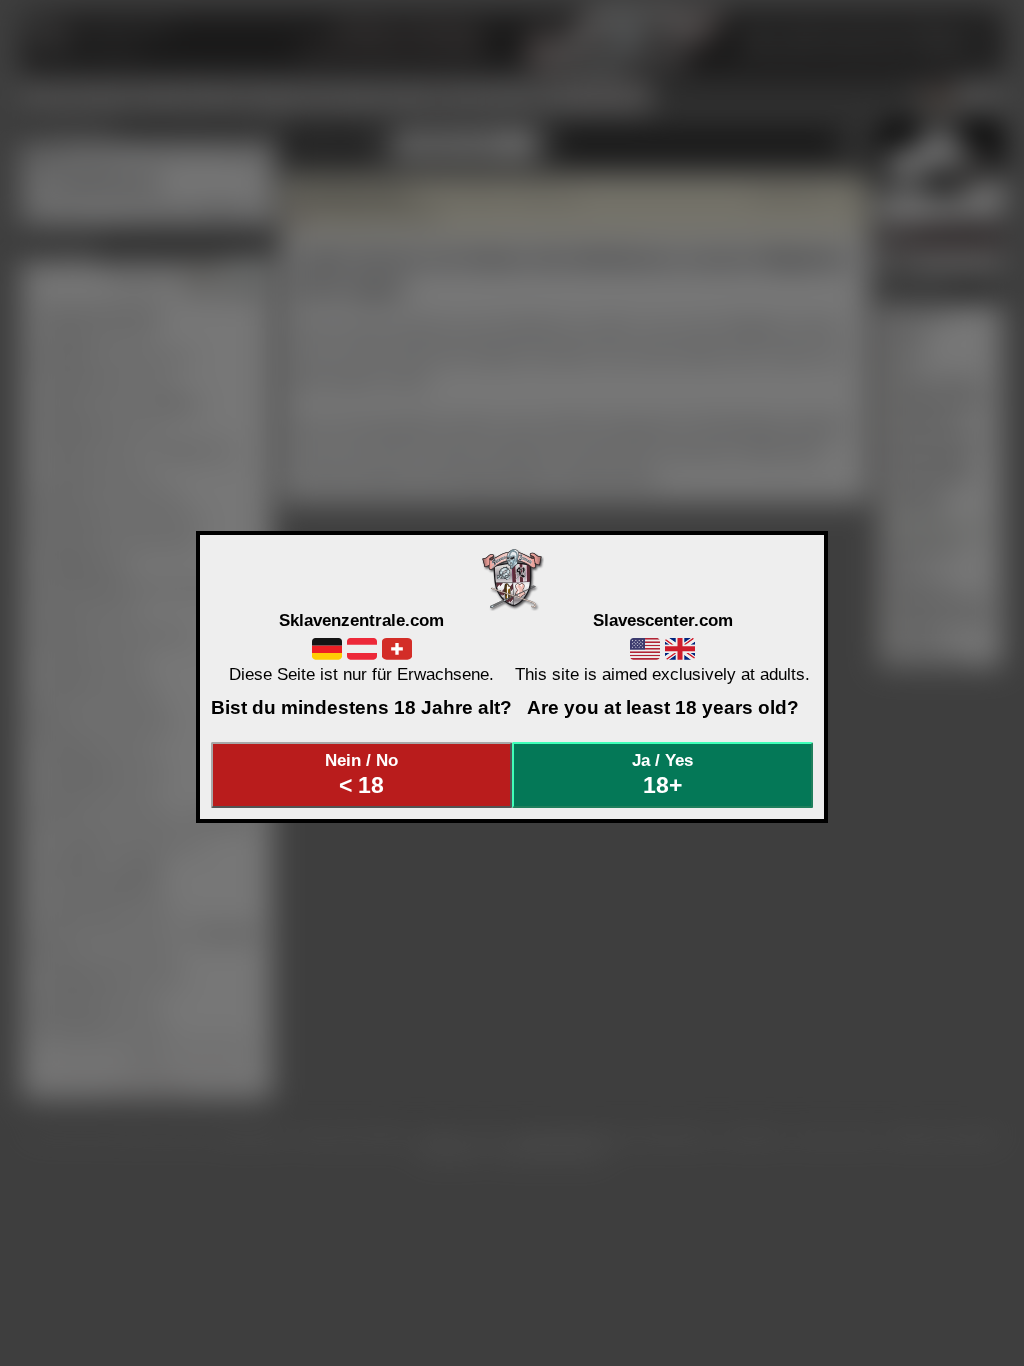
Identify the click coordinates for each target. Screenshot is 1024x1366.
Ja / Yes (662, 774)
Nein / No (361, 774)
